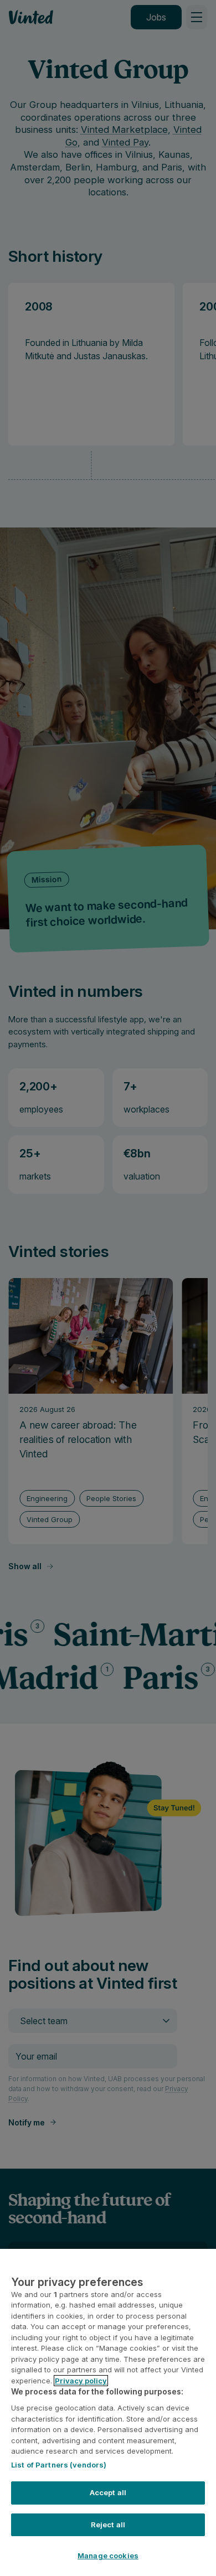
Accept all (108, 2492)
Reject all (108, 2525)
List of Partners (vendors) (59, 2465)
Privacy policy (81, 2381)
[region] (108, 2412)
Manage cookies (108, 2556)
